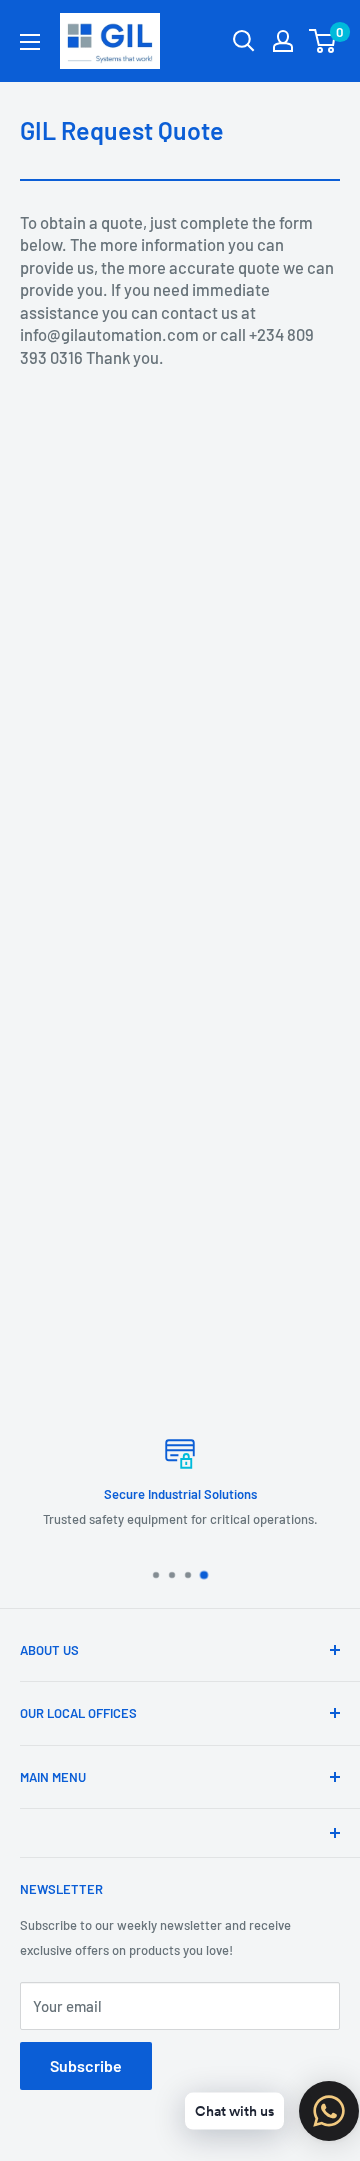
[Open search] (244, 41)
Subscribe (86, 2065)
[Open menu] (30, 42)
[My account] (283, 41)
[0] (323, 41)
